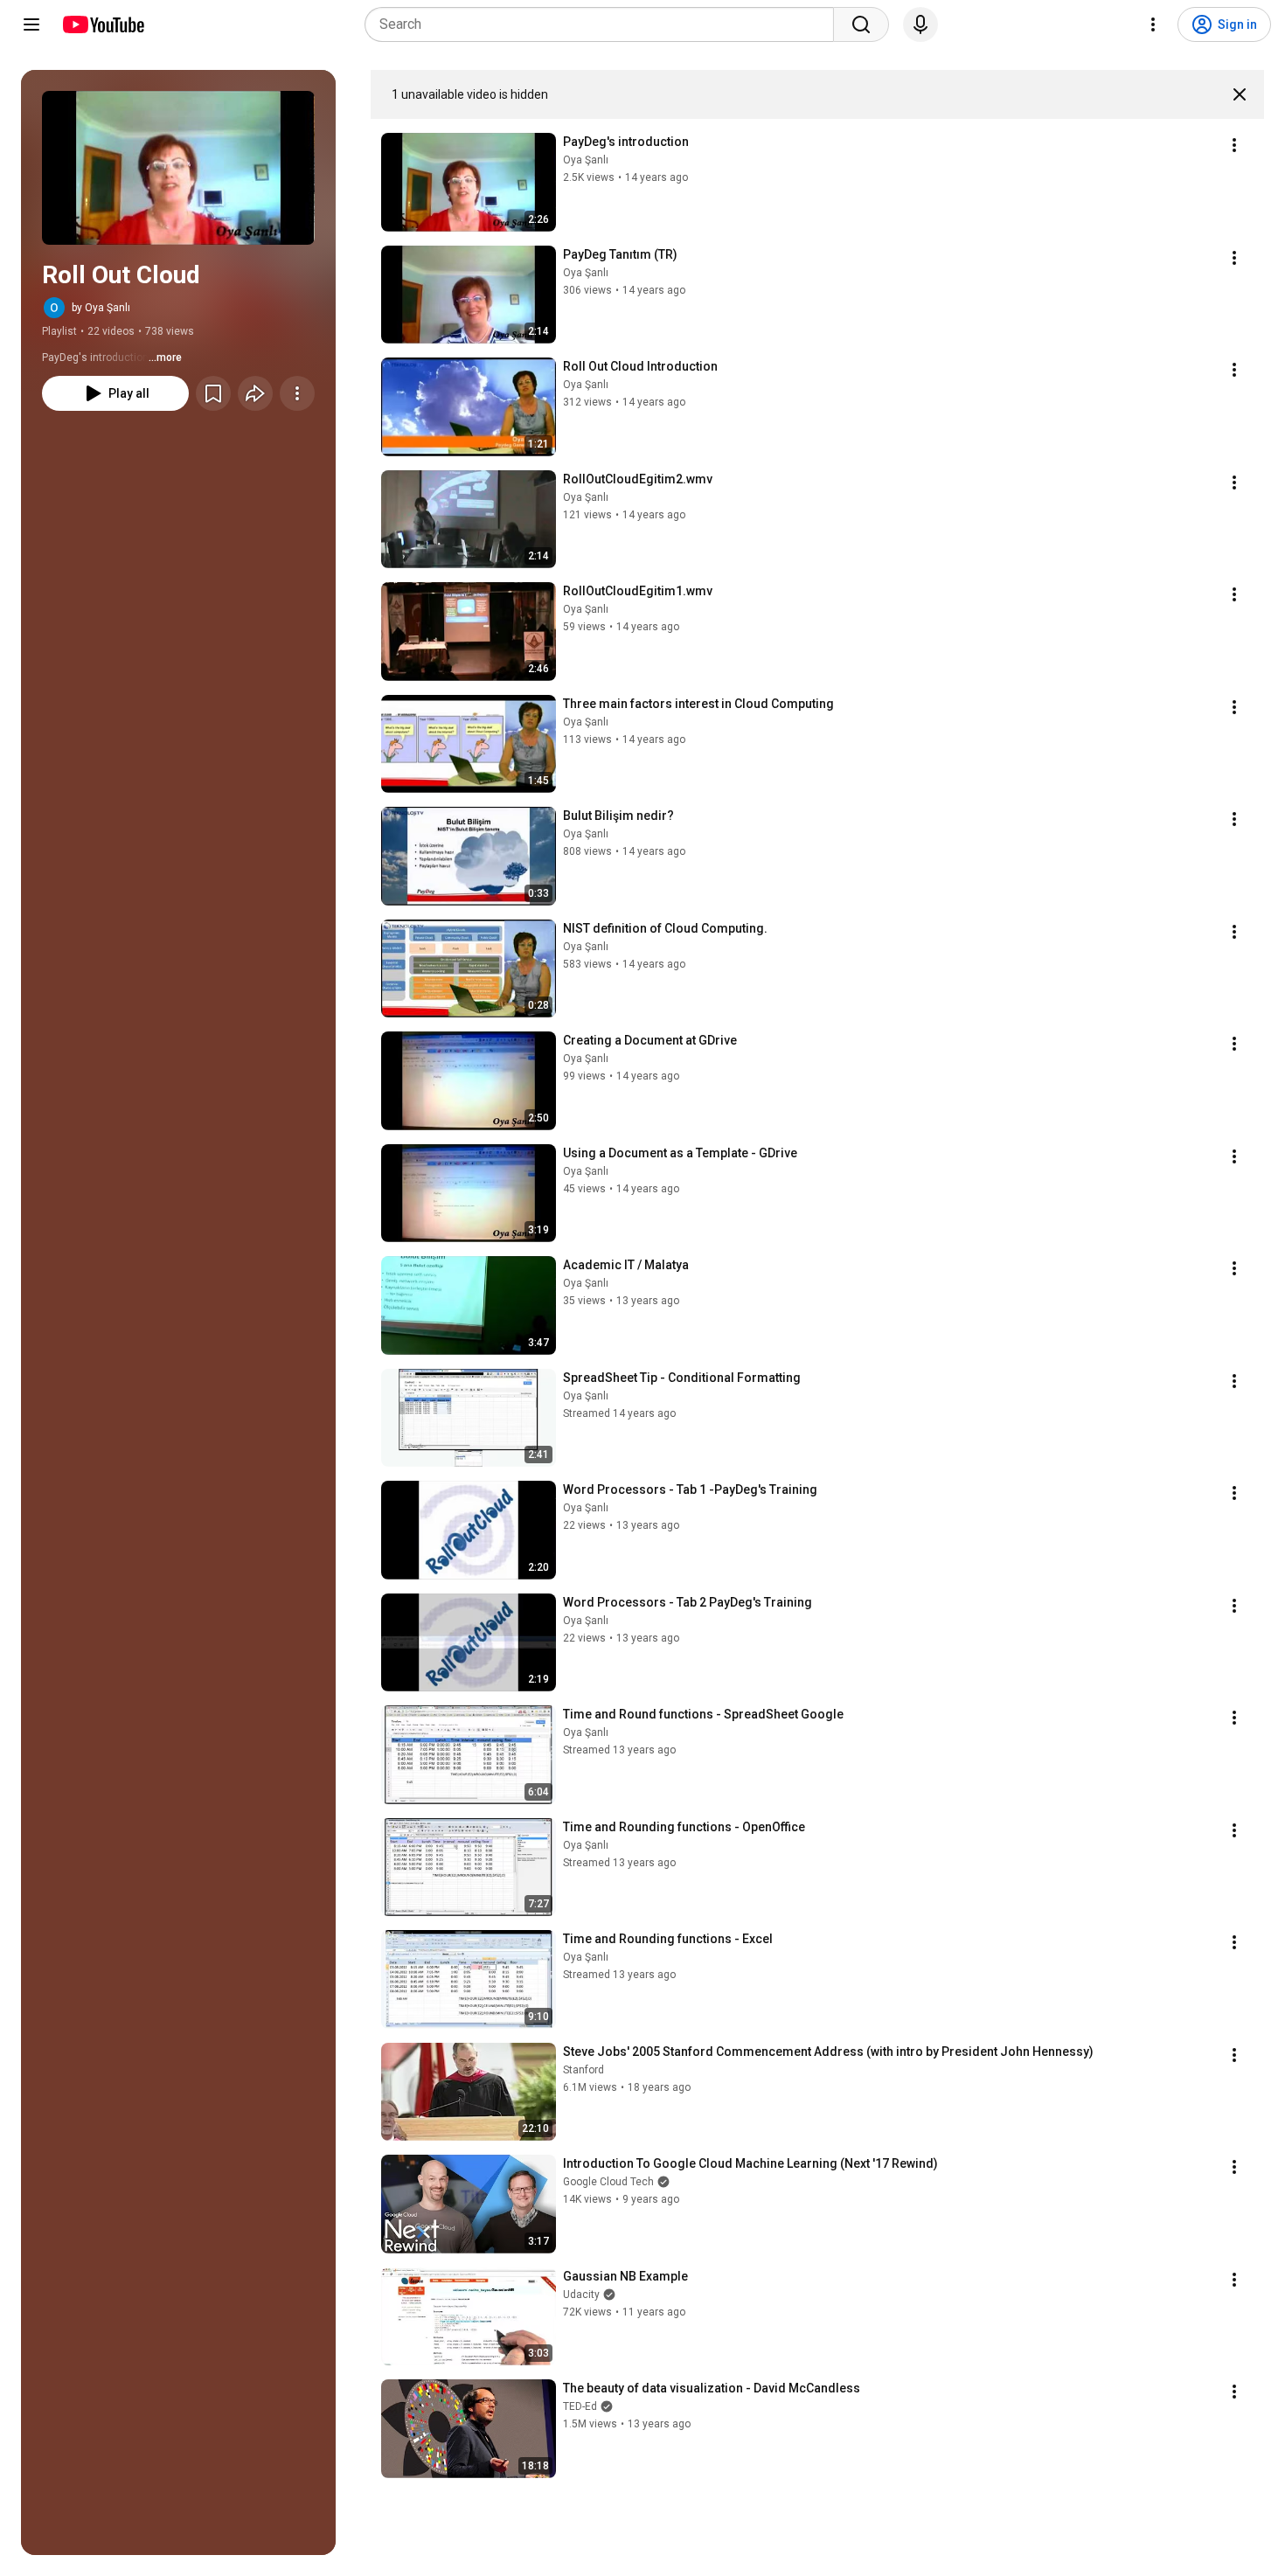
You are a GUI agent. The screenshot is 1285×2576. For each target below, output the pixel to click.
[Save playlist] (213, 393)
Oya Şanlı (586, 160)
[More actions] (297, 393)
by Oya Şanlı (101, 308)
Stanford (583, 2070)
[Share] (255, 393)
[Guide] (31, 24)
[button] (178, 168)
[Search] (861, 24)
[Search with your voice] (920, 24)
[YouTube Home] (103, 24)
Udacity (581, 2295)
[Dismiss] (1240, 94)
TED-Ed (580, 2406)
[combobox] (604, 24)
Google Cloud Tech (608, 2182)
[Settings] (1153, 24)
